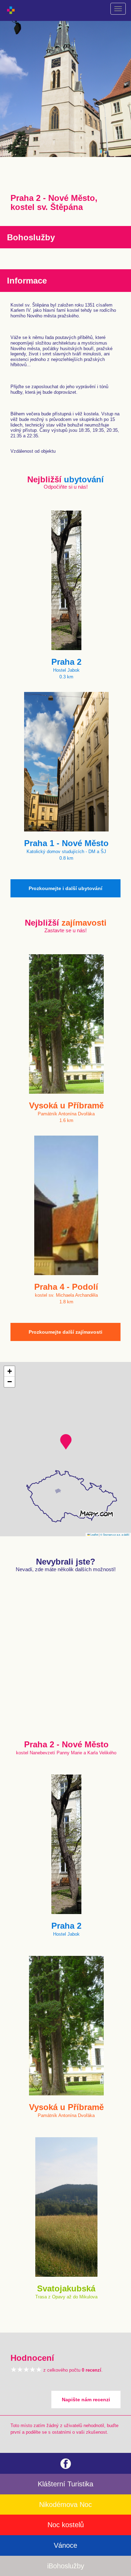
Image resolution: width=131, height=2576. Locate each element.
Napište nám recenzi (86, 2400)
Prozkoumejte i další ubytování (65, 888)
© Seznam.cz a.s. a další (115, 1534)
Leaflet (94, 1534)
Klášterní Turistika (65, 2484)
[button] (66, 1442)
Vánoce (65, 2545)
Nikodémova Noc (65, 2505)
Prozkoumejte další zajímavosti (65, 1332)
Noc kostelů (66, 2525)
